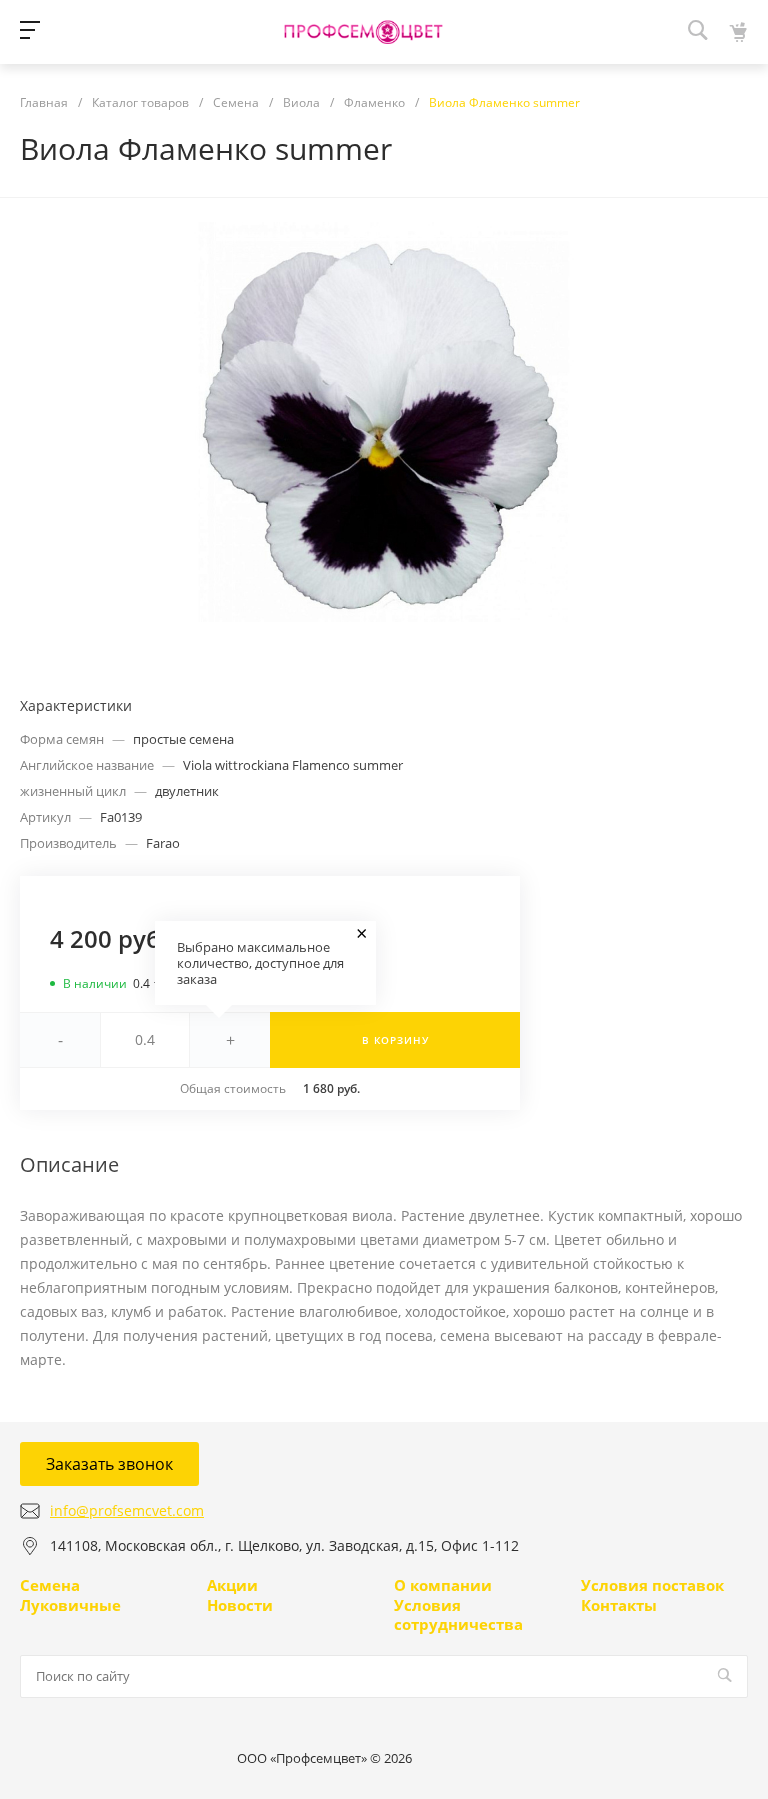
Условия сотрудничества (458, 1615)
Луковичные (70, 1605)
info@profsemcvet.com (127, 1510)
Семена (50, 1585)
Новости (240, 1605)
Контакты (619, 1605)
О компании (443, 1585)
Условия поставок (652, 1585)
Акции (232, 1585)
